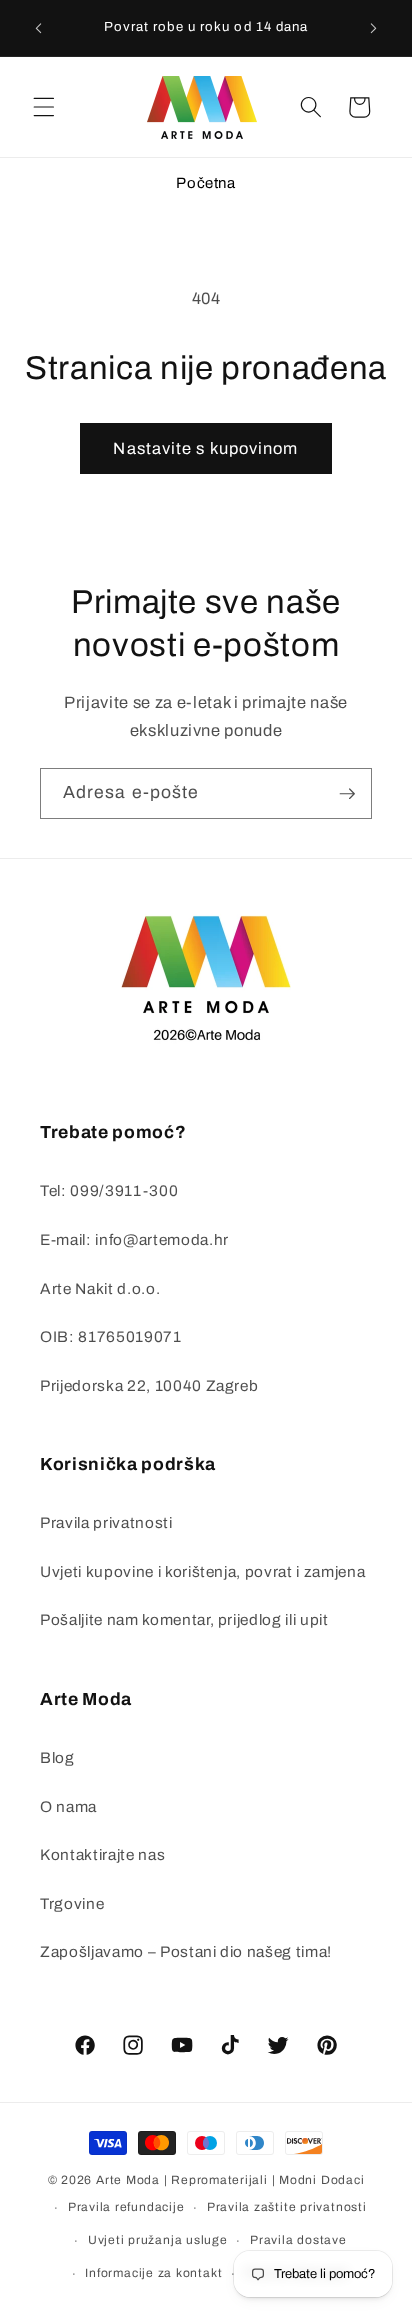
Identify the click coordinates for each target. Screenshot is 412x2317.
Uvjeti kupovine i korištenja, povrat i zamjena (202, 1571)
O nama (68, 1806)
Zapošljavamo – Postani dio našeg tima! (186, 1951)
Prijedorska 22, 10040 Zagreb (149, 1385)
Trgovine (72, 1903)
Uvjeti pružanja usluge (158, 2240)
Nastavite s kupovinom (205, 448)
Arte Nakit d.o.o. (100, 1288)
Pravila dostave (298, 2240)
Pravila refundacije (126, 2207)
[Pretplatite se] (347, 794)
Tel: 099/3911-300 (109, 1190)
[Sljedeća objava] (374, 28)
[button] (44, 107)
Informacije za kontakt (153, 2273)
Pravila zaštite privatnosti (287, 2207)
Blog (57, 1757)
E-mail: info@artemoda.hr (134, 1239)
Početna (206, 183)
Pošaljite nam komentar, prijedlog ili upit (184, 1619)
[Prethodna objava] (39, 28)
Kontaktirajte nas (102, 1854)
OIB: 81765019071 (111, 1336)
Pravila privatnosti (106, 1522)
